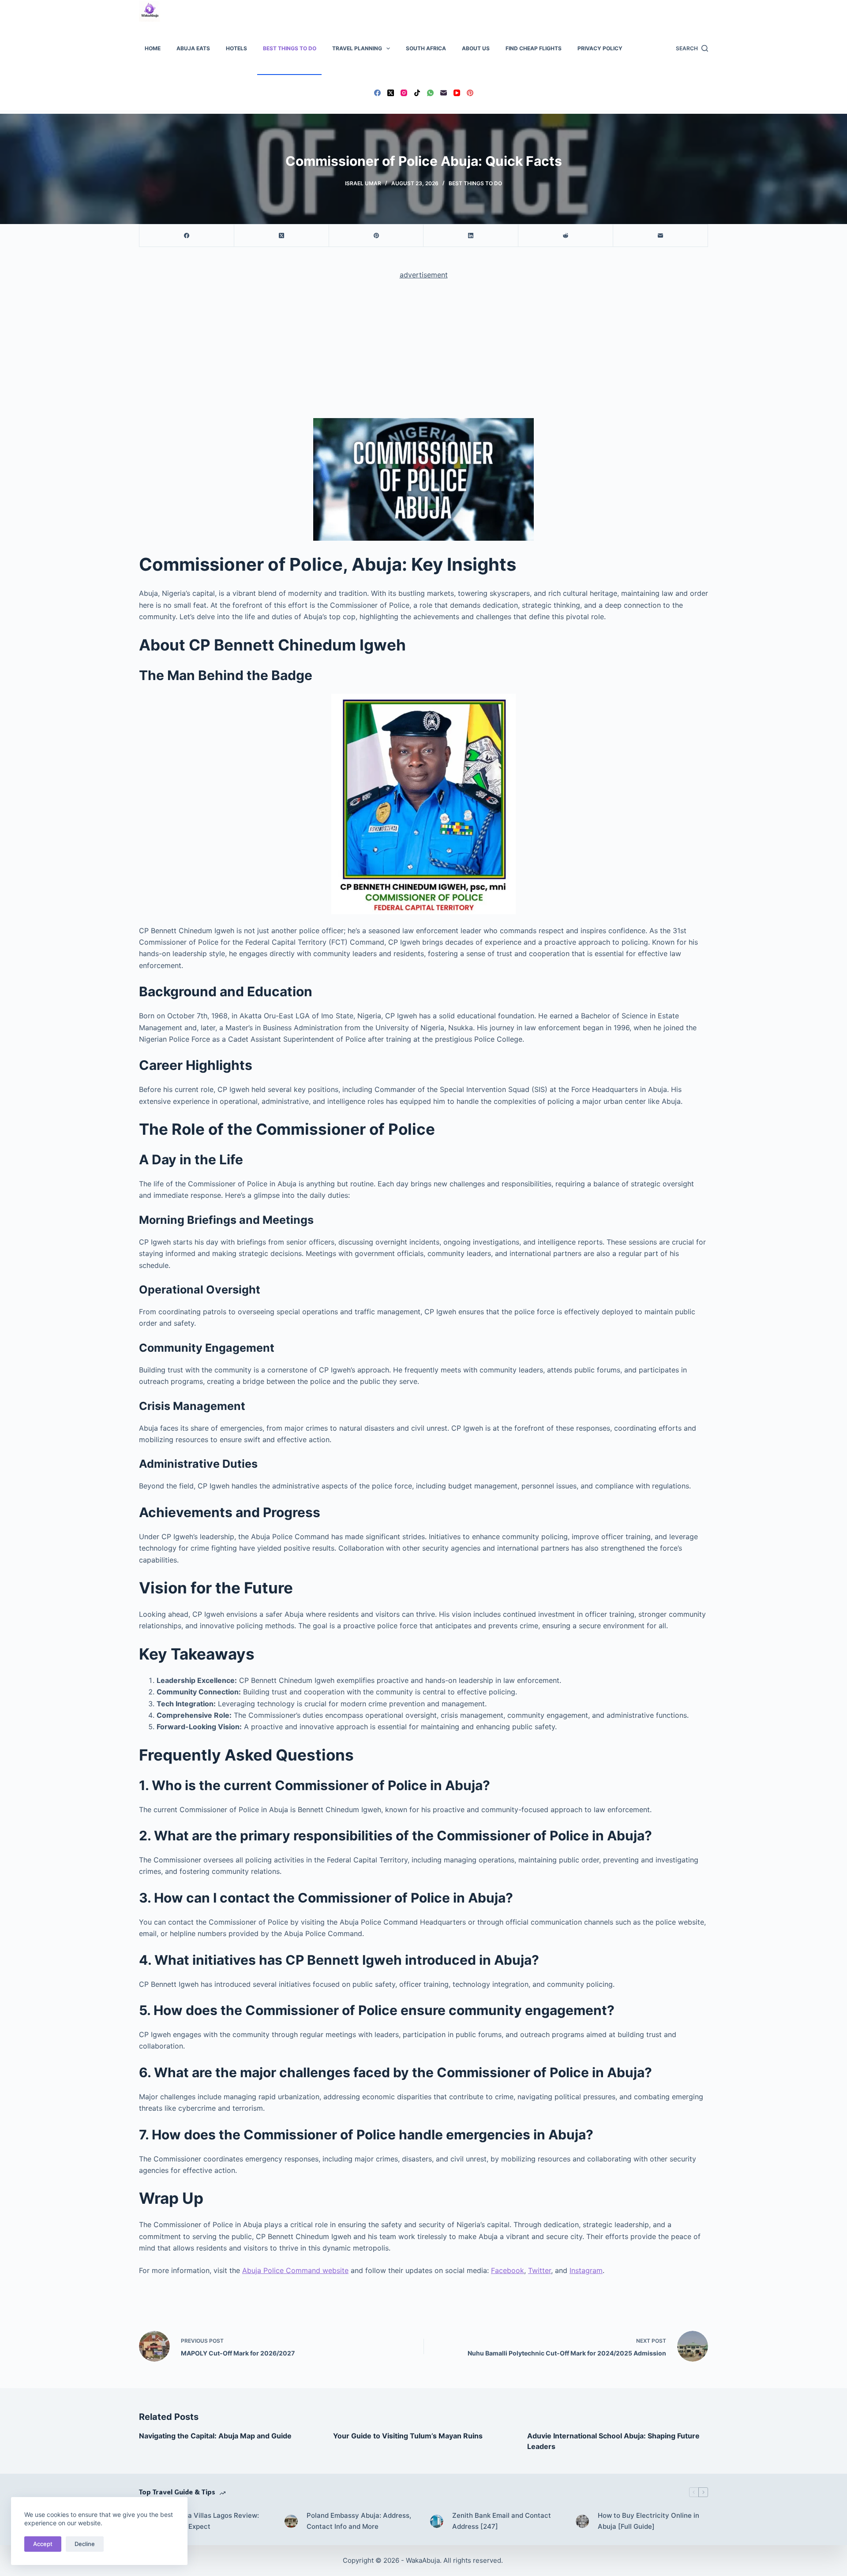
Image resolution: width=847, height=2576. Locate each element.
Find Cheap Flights (534, 48)
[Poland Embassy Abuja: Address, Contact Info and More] (291, 2521)
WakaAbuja (423, 2560)
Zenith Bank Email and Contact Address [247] (502, 2521)
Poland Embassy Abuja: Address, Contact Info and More (359, 2521)
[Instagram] (404, 93)
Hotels (236, 48)
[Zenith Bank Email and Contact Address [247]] (437, 2521)
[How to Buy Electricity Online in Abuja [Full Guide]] (582, 2521)
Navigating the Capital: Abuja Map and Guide (215, 2436)
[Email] (444, 93)
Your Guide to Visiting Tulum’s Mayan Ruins (408, 2436)
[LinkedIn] (471, 236)
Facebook (508, 2270)
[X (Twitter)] (391, 93)
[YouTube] (457, 93)
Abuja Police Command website (295, 2270)
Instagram (586, 2270)
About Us (476, 48)
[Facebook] (377, 93)
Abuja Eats (193, 48)
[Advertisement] (423, 353)
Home (153, 48)
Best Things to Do (290, 48)
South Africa (426, 48)
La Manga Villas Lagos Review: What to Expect (210, 2521)
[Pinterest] (470, 93)
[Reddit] (566, 236)
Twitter (540, 2270)
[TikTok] (417, 93)
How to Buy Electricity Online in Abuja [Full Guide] (648, 2521)
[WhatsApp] (430, 93)
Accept (43, 2544)
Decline (85, 2544)
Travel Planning (357, 48)
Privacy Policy (600, 48)
